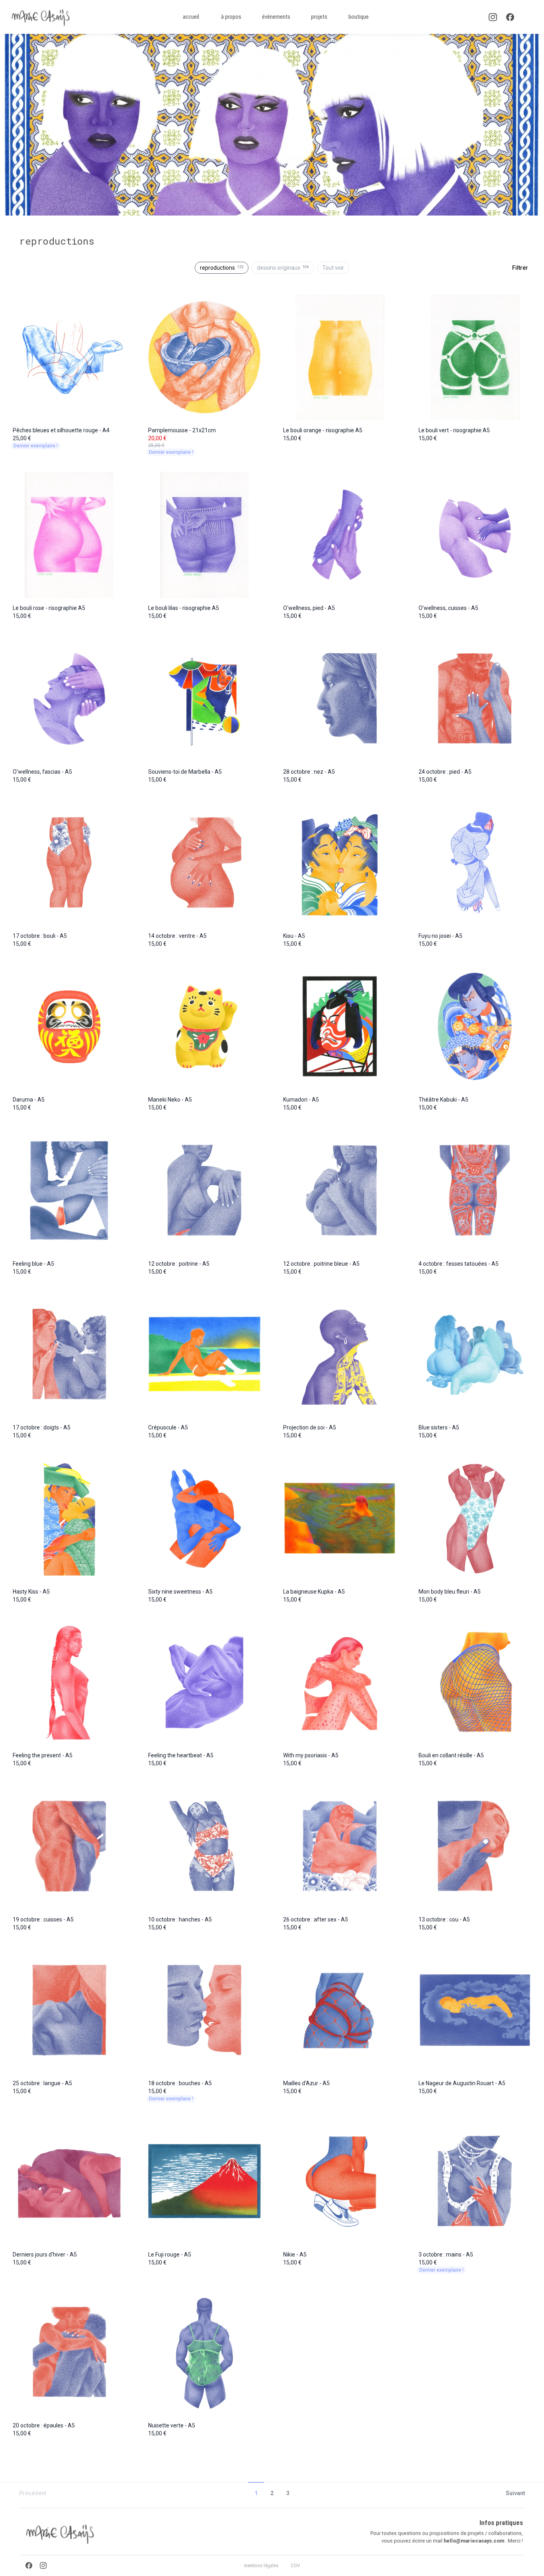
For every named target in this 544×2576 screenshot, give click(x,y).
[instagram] (493, 17)
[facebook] (510, 17)
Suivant (515, 2493)
